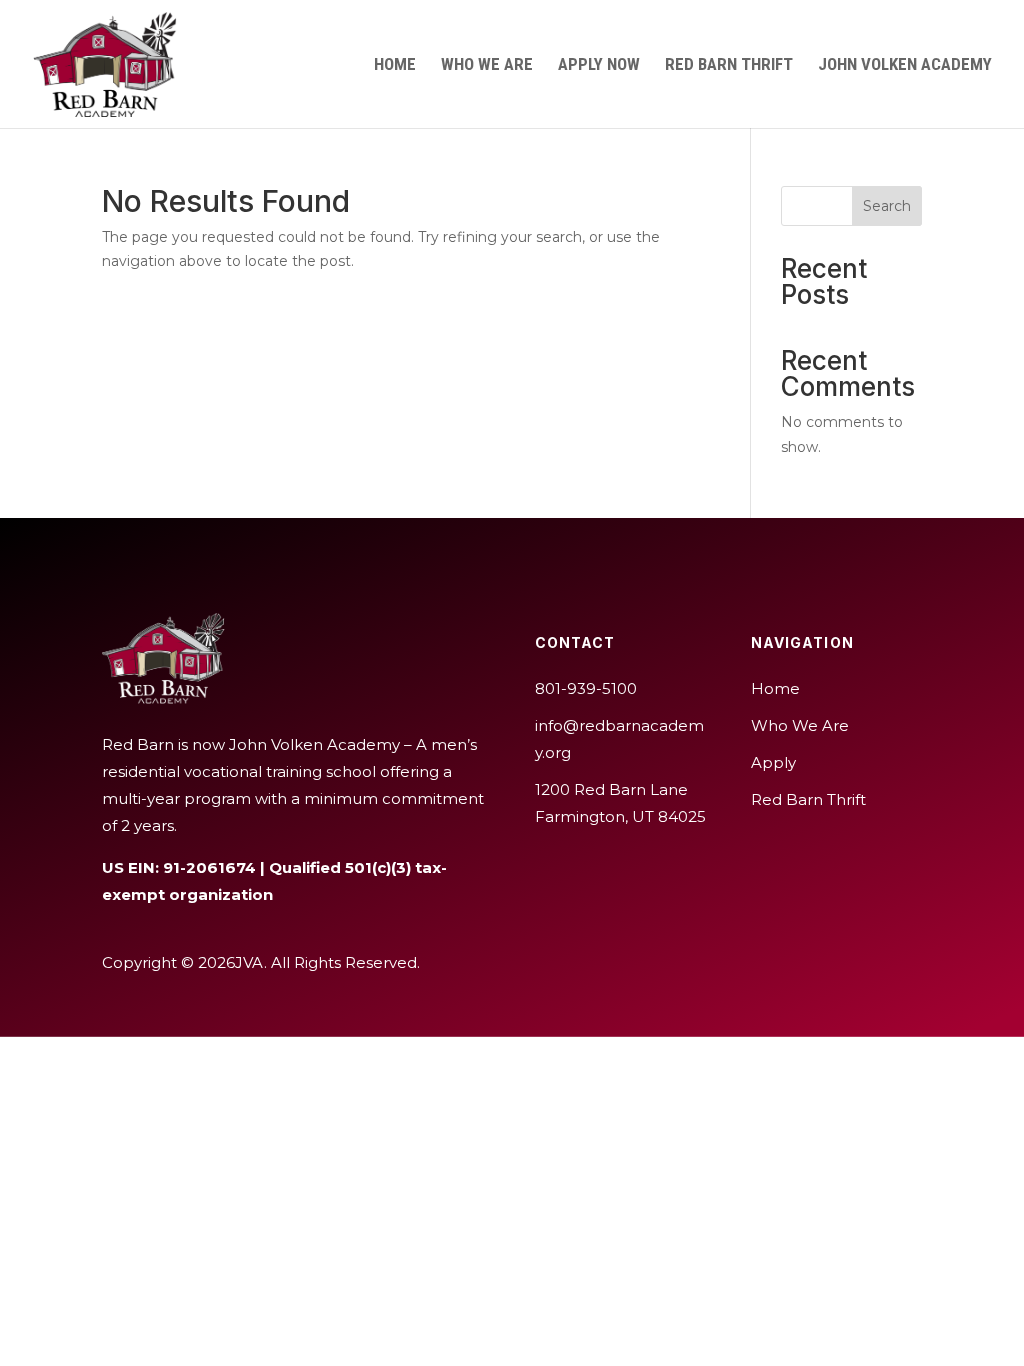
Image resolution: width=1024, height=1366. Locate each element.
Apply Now (599, 65)
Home (395, 65)
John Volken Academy (905, 65)
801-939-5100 (586, 688)
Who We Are (487, 65)
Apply (773, 762)
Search (887, 206)
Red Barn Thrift (729, 65)
